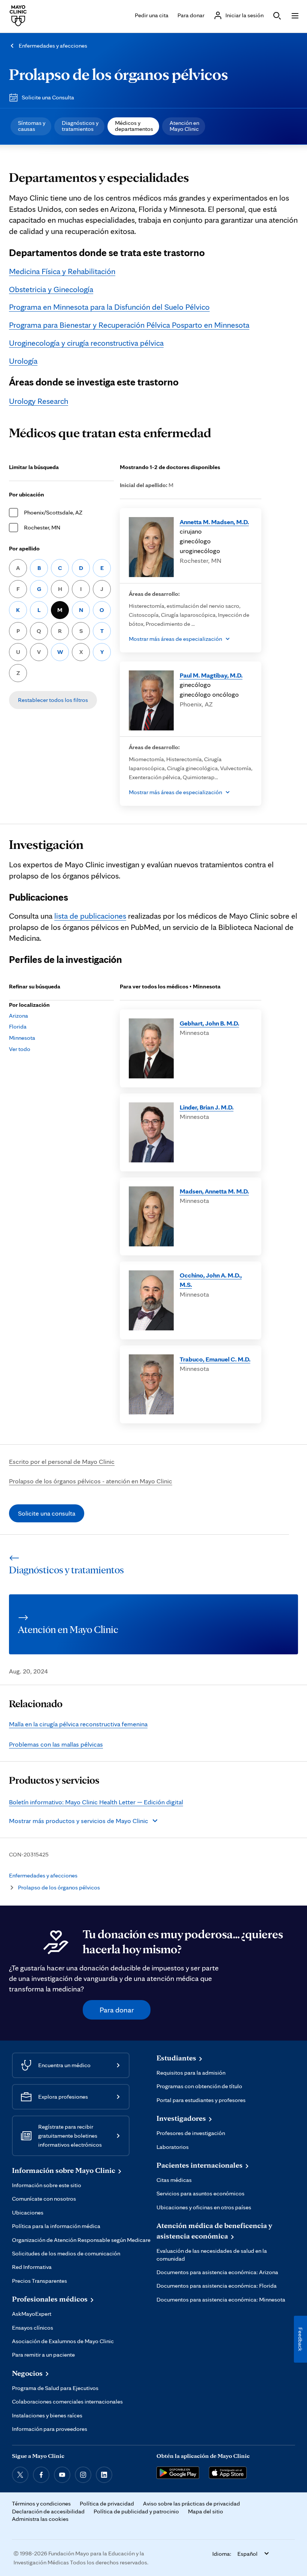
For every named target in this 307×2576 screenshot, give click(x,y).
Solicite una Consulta (48, 97)
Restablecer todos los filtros (53, 700)
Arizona (19, 1016)
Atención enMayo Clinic (184, 126)
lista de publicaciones (90, 916)
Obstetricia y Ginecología (51, 289)
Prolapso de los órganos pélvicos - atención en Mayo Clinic (91, 1481)
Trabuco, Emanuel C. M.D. (215, 1359)
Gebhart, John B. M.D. (209, 1023)
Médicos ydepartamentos (134, 126)
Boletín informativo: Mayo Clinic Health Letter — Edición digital (96, 1802)
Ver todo (20, 1049)
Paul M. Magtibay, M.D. (211, 675)
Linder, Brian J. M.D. (207, 1107)
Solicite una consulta (47, 1513)
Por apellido (24, 548)
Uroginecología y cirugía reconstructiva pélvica (86, 343)
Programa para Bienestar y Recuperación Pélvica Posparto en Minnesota (129, 325)
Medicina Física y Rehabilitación (62, 271)
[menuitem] (31, 126)
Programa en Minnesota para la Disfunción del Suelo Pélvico (109, 307)
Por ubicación (27, 494)
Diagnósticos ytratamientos (80, 126)
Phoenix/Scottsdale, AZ (53, 512)
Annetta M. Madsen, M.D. (214, 522)
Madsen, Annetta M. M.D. (214, 1191)
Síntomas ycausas (32, 126)
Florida (18, 1026)
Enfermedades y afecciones (53, 46)
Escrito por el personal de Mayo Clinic (62, 1461)
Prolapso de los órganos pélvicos (118, 74)
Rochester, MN (42, 527)
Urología (23, 361)
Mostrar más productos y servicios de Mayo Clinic (79, 1821)
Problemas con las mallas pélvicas (56, 1744)
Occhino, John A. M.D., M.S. (211, 1280)
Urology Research (39, 401)
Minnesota (22, 1038)
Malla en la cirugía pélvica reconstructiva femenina (78, 1724)
